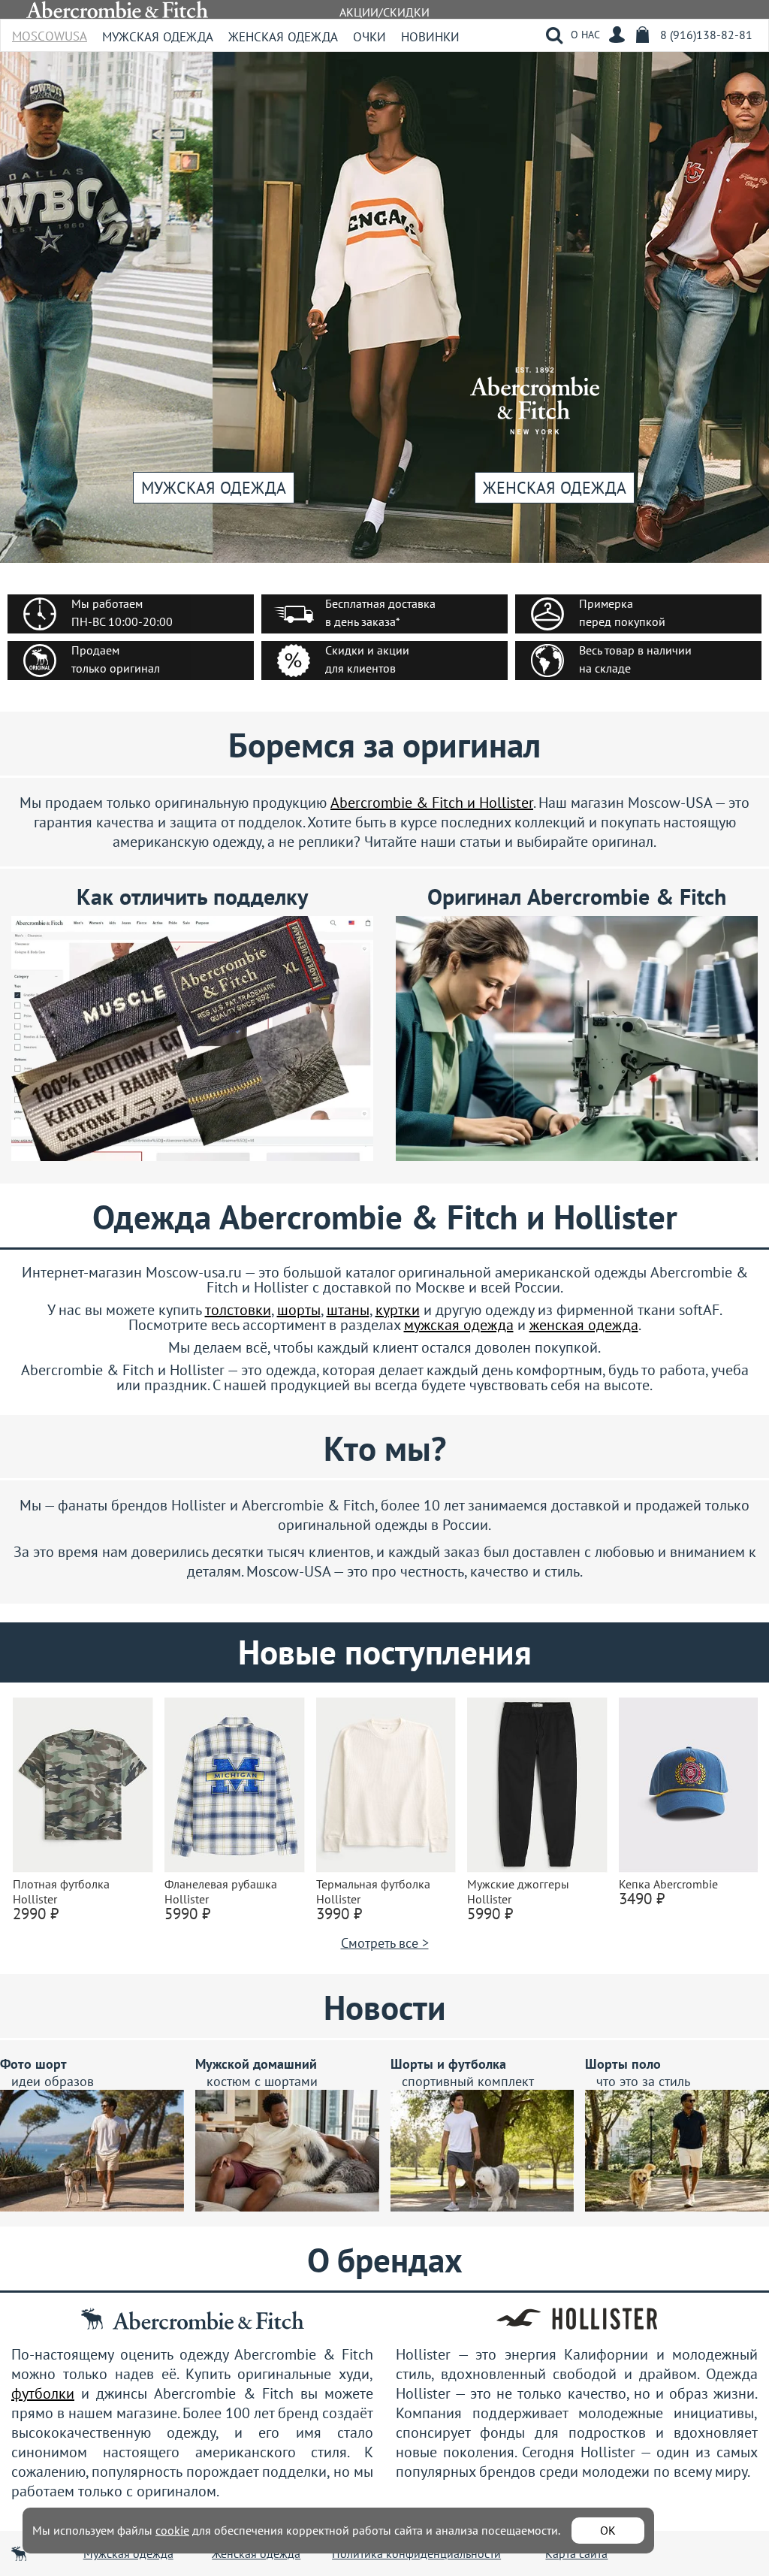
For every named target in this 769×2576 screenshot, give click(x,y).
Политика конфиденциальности (416, 2553)
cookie (172, 2530)
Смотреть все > (385, 1943)
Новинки (430, 37)
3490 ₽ (642, 1899)
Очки (369, 37)
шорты (299, 1310)
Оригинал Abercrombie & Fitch (577, 896)
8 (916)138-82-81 (706, 35)
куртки (398, 1310)
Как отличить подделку (192, 896)
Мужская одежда (158, 37)
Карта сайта (576, 2553)
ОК (608, 2530)
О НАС (585, 35)
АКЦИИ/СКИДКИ (384, 12)
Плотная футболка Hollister (61, 1891)
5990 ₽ (187, 1914)
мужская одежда (459, 1325)
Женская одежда (283, 37)
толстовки (238, 1310)
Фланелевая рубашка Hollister (221, 1891)
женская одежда (584, 1325)
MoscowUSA (50, 31)
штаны (348, 1310)
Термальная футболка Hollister (373, 1891)
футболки (43, 2393)
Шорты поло (623, 2064)
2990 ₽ (36, 1914)
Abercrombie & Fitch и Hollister (432, 803)
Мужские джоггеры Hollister (518, 1891)
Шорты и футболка (448, 2064)
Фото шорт (33, 2064)
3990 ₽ (339, 1914)
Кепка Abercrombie (668, 1884)
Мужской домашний (256, 2064)
